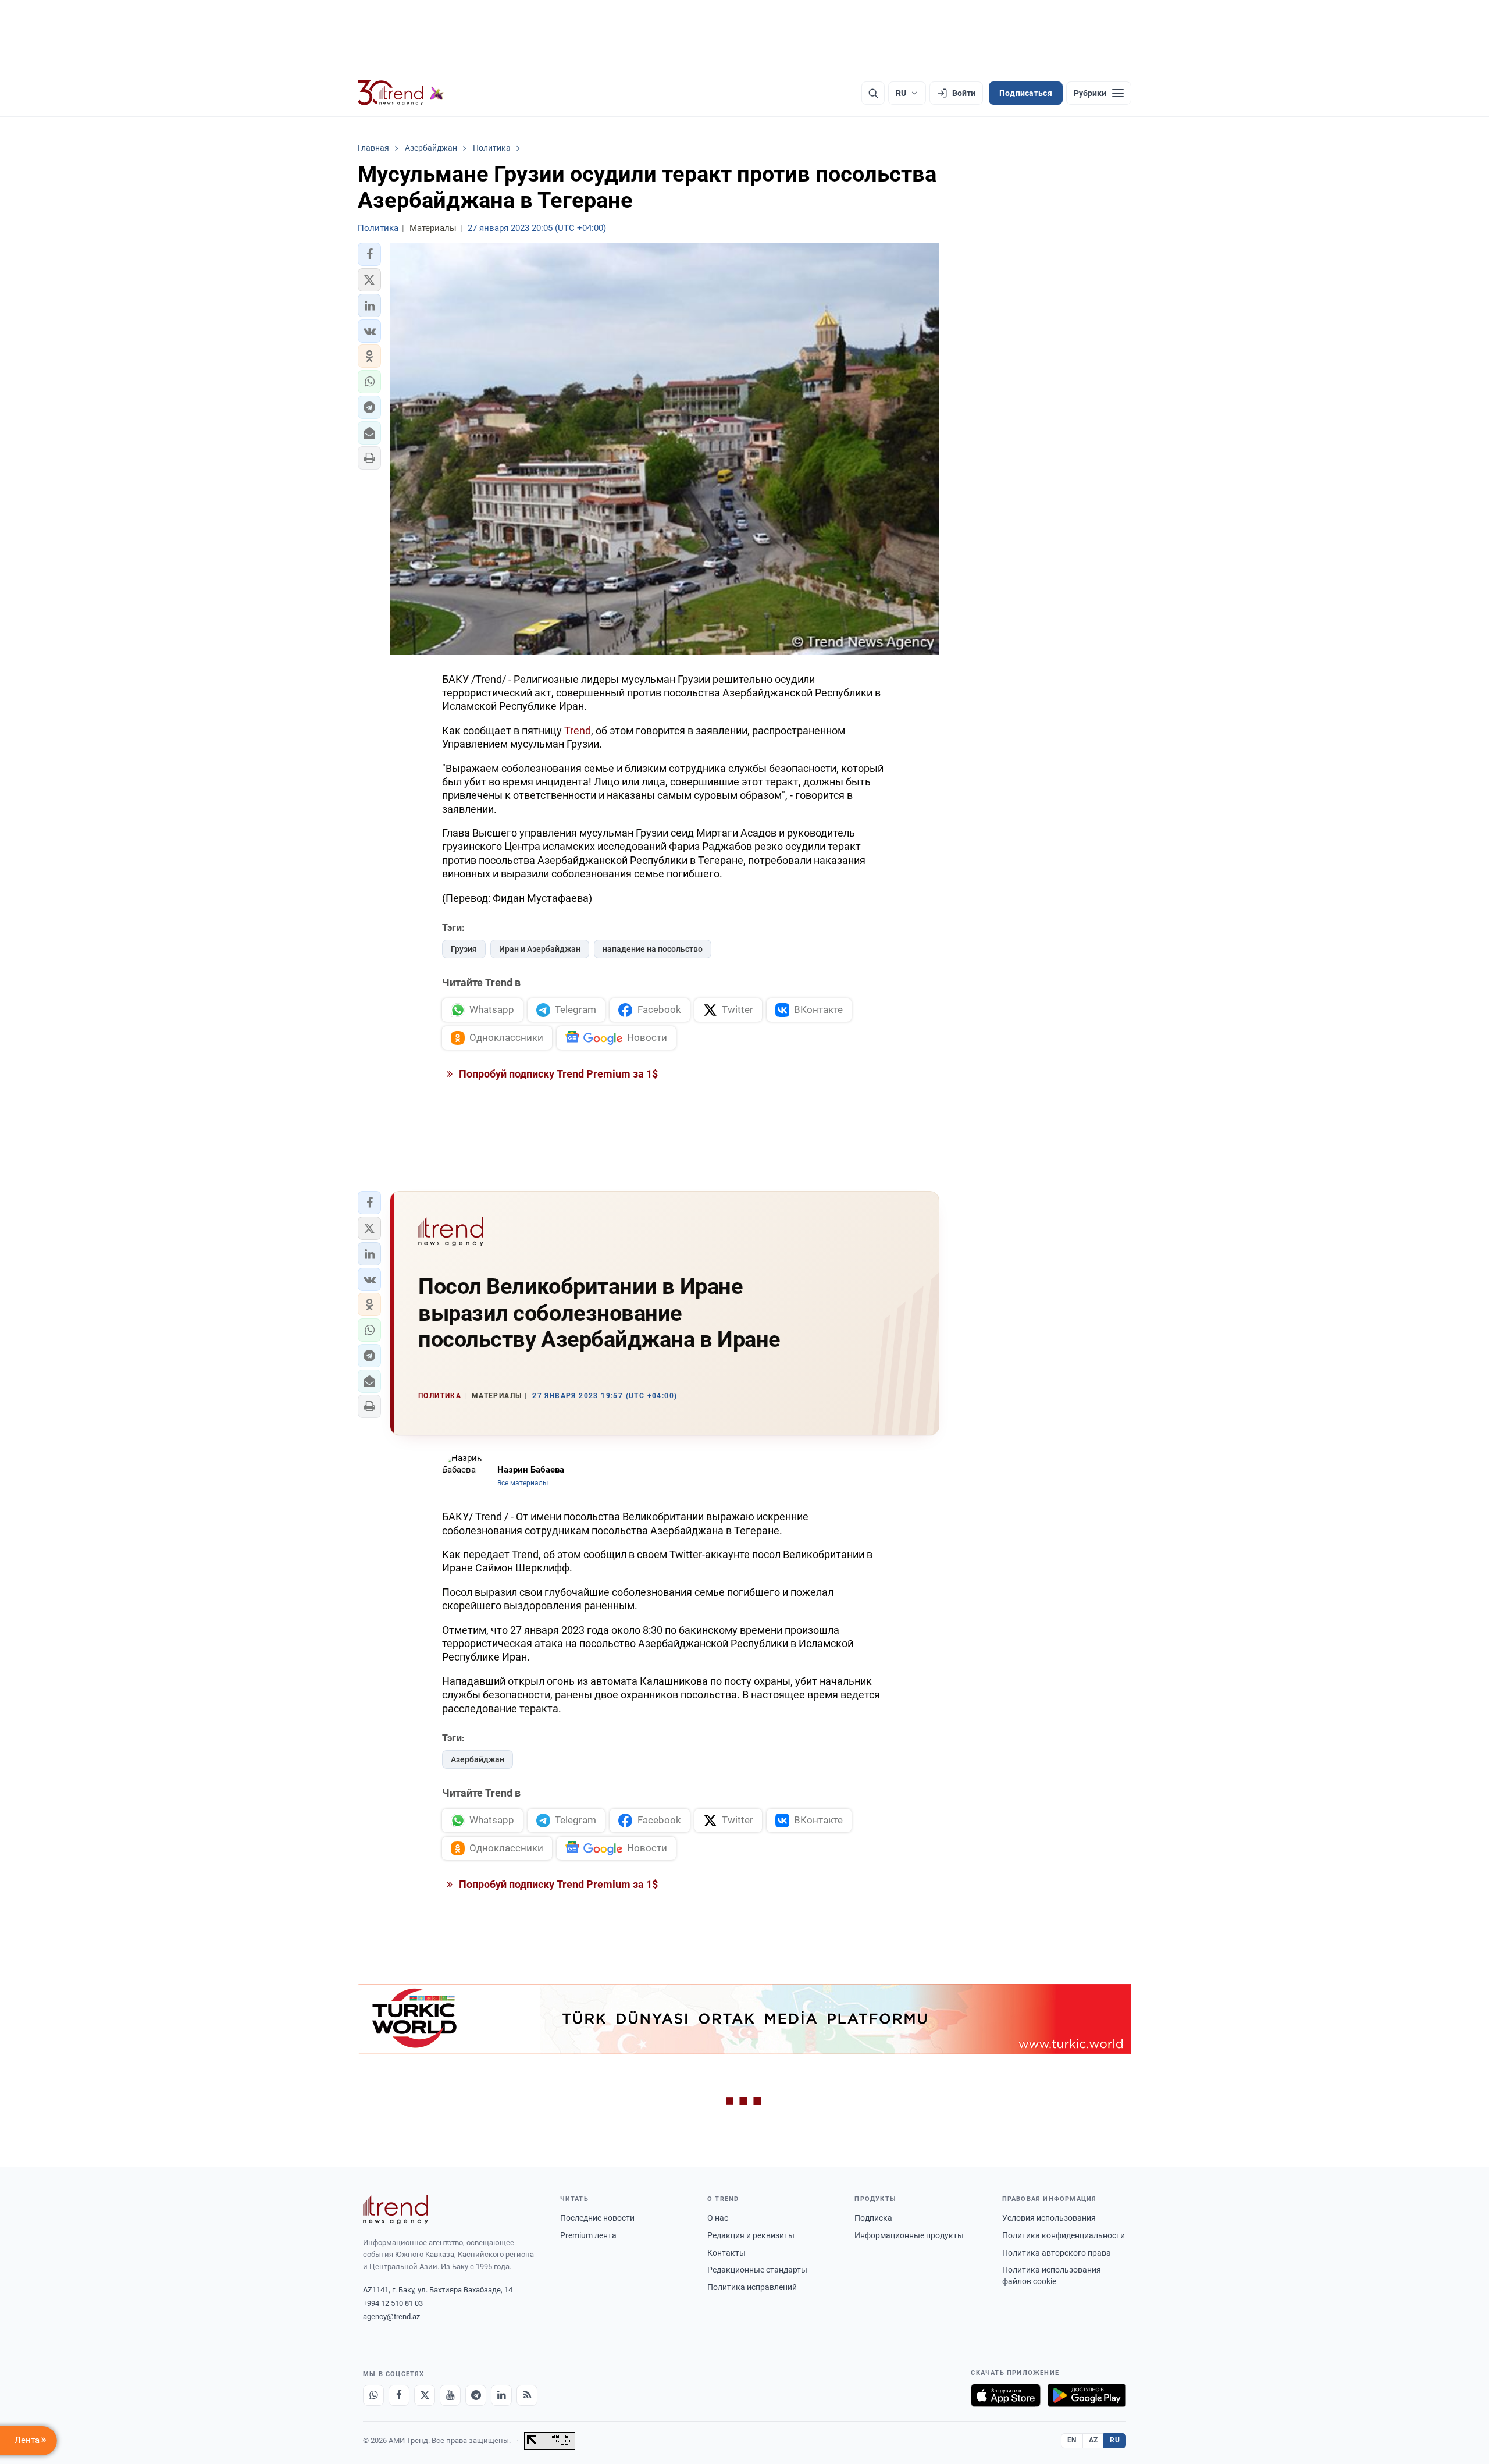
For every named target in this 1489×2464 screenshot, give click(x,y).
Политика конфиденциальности (1064, 2235)
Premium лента (588, 2235)
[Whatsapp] (373, 2395)
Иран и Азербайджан (540, 949)
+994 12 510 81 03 (393, 2303)
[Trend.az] (401, 93)
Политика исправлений (752, 2287)
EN (1072, 2440)
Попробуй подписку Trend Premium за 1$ (557, 1074)
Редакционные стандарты (757, 2270)
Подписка (873, 2218)
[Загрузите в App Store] (1006, 2395)
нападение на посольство (653, 949)
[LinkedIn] (501, 2395)
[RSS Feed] (527, 2395)
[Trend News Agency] (396, 2210)
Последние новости (597, 2218)
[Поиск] (873, 93)
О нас (718, 2218)
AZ (1093, 2440)
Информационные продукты (909, 2235)
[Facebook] (399, 2395)
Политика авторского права (1057, 2253)
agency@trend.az (391, 2317)
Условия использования (1049, 2218)
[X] (425, 2395)
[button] (369, 254)
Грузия (464, 949)
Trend (578, 730)
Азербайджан (478, 1759)
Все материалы (523, 1483)
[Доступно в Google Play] (1087, 2395)
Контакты (726, 2253)
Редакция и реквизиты (751, 2235)
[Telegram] (476, 2395)
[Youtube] (450, 2395)
